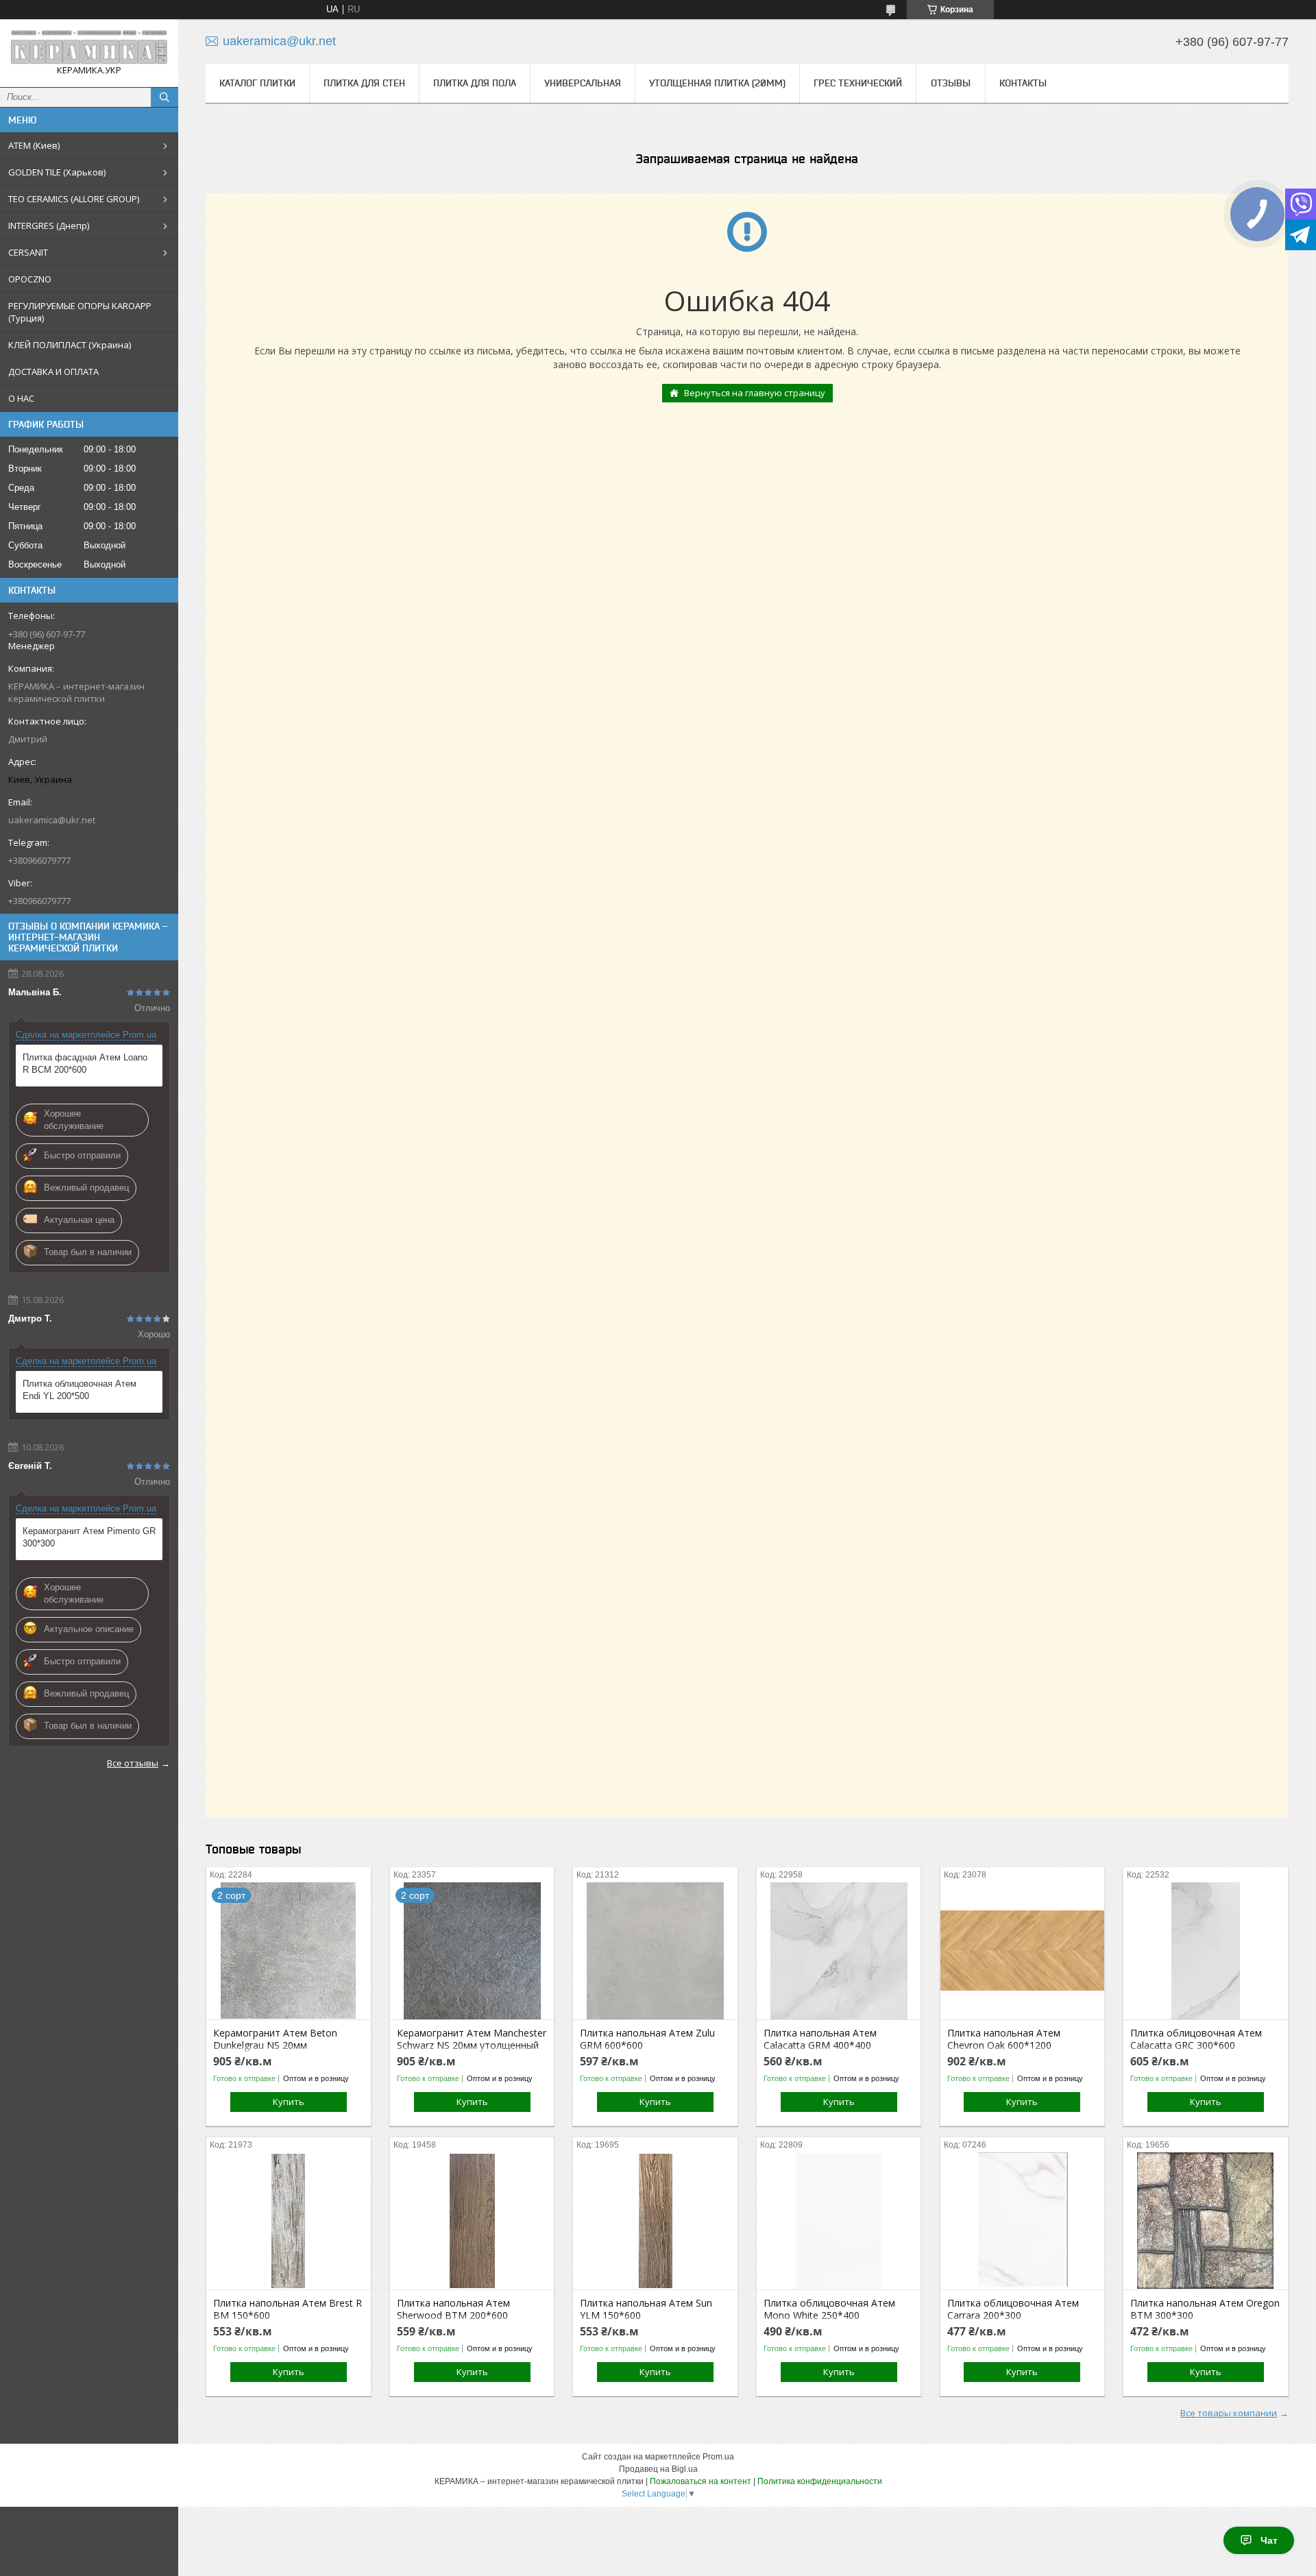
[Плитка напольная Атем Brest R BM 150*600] (288, 2221)
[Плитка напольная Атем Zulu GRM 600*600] (655, 1951)
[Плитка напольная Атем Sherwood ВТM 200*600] (472, 2221)
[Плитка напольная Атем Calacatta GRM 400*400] (839, 1951)
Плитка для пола (475, 83)
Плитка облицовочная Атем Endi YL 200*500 (80, 1390)
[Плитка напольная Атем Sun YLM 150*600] (655, 2221)
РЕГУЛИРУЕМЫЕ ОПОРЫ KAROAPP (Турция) (80, 312)
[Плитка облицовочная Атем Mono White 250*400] (839, 2221)
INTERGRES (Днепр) (49, 226)
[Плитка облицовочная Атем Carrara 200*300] (1022, 2221)
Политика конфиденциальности (820, 2481)
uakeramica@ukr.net (52, 820)
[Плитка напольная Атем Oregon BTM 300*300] (1205, 2221)
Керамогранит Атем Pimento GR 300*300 (89, 1537)
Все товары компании (1229, 2413)
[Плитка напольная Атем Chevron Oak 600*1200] (1022, 1951)
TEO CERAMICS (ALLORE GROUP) (74, 199)
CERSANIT (28, 252)
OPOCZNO (30, 279)
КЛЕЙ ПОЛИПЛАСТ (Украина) (70, 345)
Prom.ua (718, 2457)
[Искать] (164, 97)
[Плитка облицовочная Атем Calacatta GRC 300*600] (1205, 1951)
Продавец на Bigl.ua (658, 2469)
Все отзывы (133, 1763)
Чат (1269, 2540)
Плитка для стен (364, 83)
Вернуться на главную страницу (755, 393)
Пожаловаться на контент (700, 2481)
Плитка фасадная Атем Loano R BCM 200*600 (85, 1064)
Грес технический (858, 83)
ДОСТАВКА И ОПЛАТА (53, 372)
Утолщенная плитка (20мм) (717, 83)
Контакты (1023, 83)
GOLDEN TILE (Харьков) (57, 172)
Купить (289, 2102)
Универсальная (583, 83)
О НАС (21, 398)
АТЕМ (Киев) (34, 145)
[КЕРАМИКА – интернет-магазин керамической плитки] (89, 47)
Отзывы (951, 83)
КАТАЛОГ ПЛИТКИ (257, 83)
